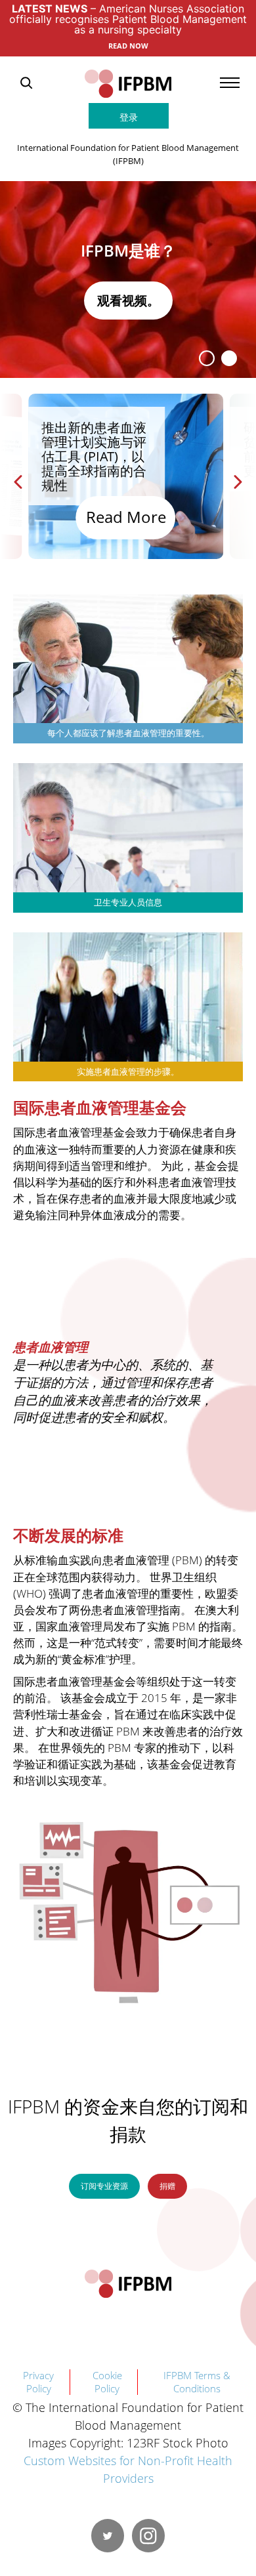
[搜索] (26, 83)
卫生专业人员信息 (128, 903)
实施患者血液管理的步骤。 (128, 1072)
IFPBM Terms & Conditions (197, 2382)
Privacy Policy (38, 2382)
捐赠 (167, 2186)
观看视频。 (128, 300)
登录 (129, 117)
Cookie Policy (107, 2382)
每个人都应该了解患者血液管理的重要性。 (128, 733)
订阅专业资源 (104, 2186)
